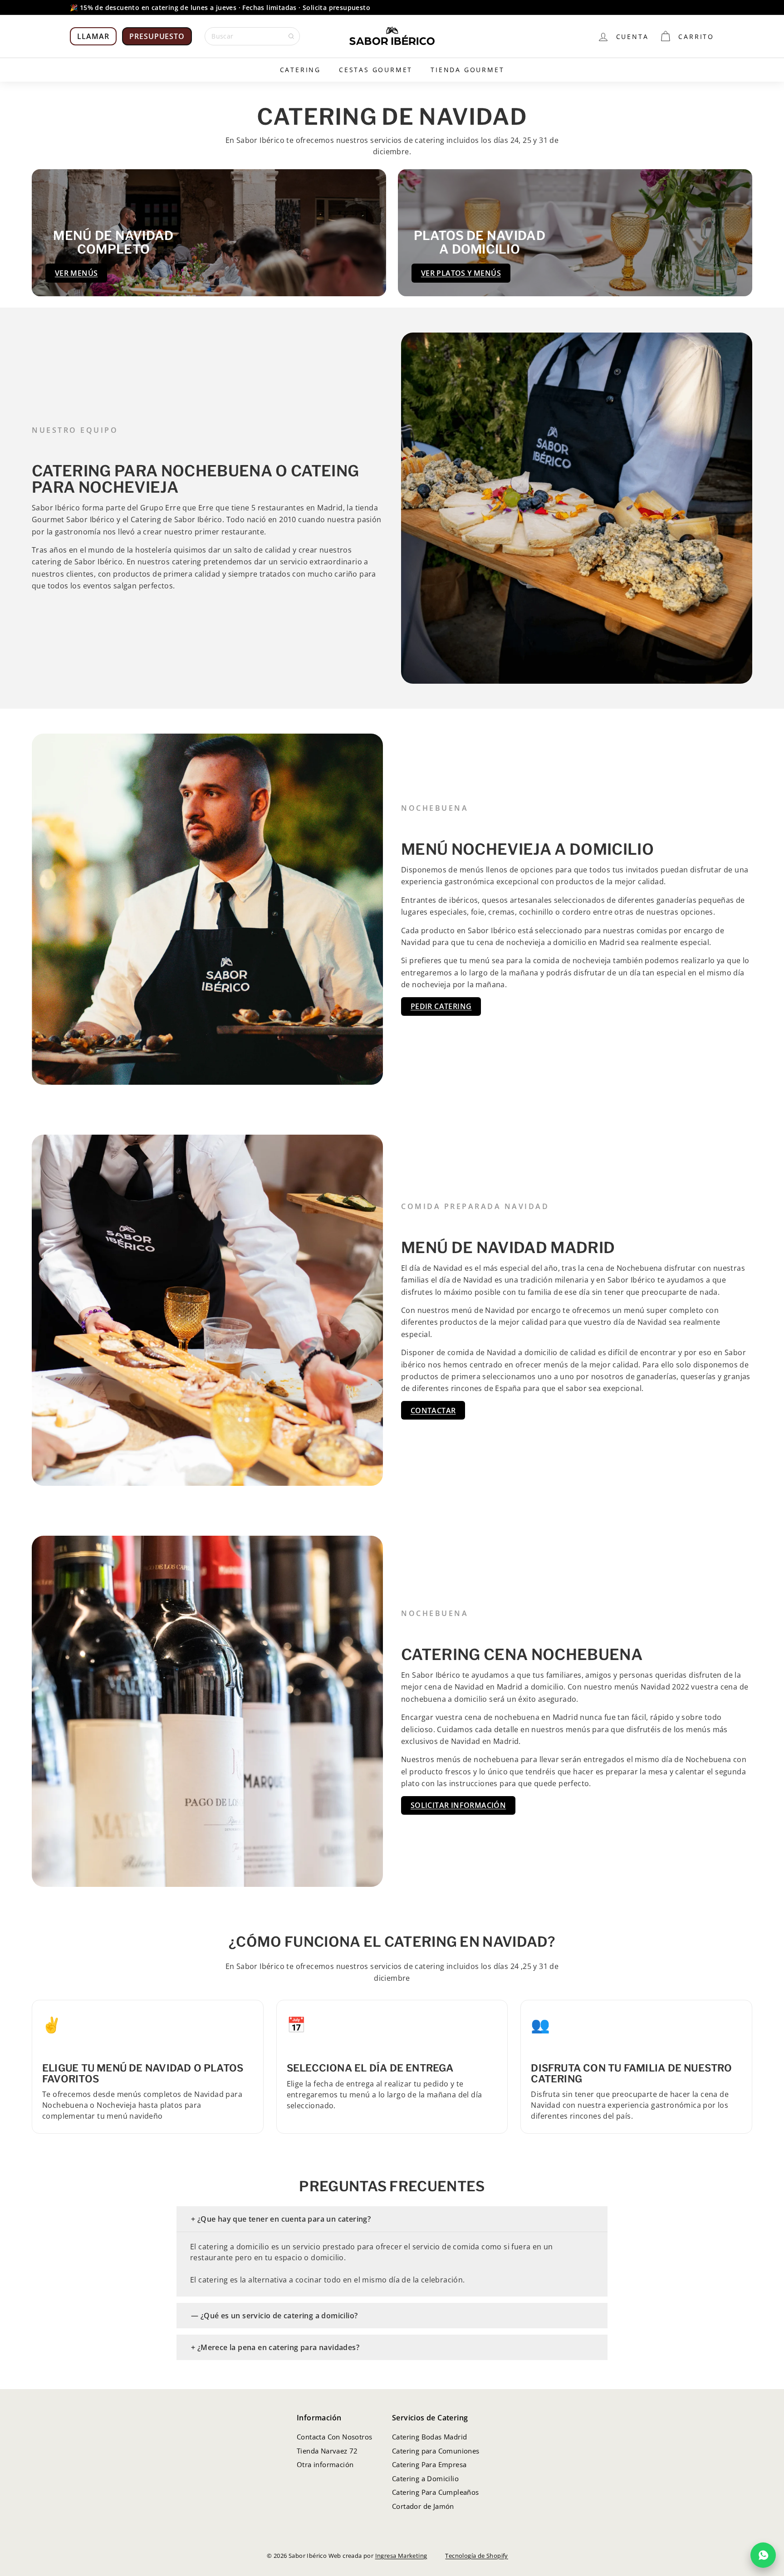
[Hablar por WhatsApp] (763, 2555)
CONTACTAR (433, 1410)
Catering (300, 70)
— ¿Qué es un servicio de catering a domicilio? (274, 2316)
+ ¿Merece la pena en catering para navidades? (275, 2347)
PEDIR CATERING (441, 1006)
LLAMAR (93, 36)
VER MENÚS (76, 273)
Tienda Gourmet (467, 70)
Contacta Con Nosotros (334, 2437)
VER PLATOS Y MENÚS (461, 273)
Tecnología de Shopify (476, 2556)
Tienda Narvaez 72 (327, 2451)
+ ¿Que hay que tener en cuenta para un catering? (281, 2219)
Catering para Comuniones (436, 2451)
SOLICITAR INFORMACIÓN (458, 1805)
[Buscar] (291, 36)
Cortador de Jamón (423, 2506)
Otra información (325, 2464)
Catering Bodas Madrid (429, 2437)
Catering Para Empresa (429, 2464)
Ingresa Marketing (401, 2556)
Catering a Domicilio (425, 2478)
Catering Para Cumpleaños (436, 2492)
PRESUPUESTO (157, 36)
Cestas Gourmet (376, 70)
